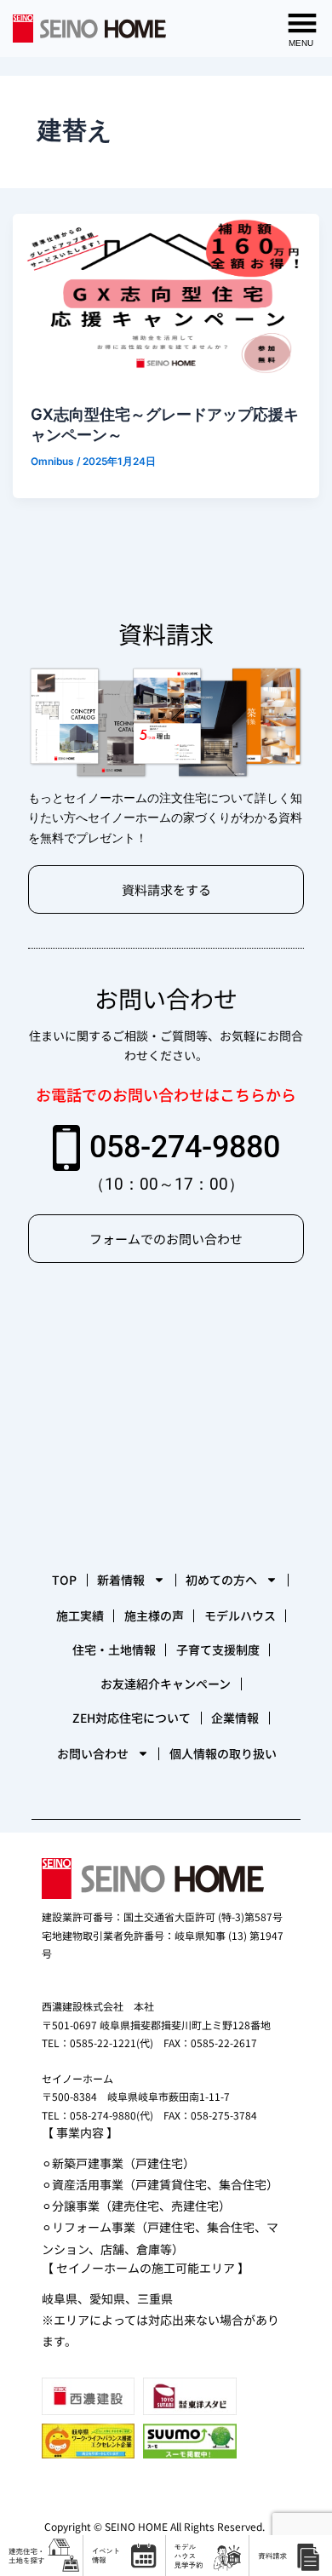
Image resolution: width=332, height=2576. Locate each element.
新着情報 (121, 1580)
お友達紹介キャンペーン (166, 1684)
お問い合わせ (93, 1753)
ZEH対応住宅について (132, 1718)
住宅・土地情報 (114, 1649)
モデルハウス (240, 1615)
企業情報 (235, 1718)
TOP (64, 1580)
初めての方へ (221, 1580)
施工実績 (80, 1615)
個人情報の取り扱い (223, 1753)
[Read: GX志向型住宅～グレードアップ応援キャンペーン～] (166, 299)
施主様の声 (154, 1615)
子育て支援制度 (218, 1649)
